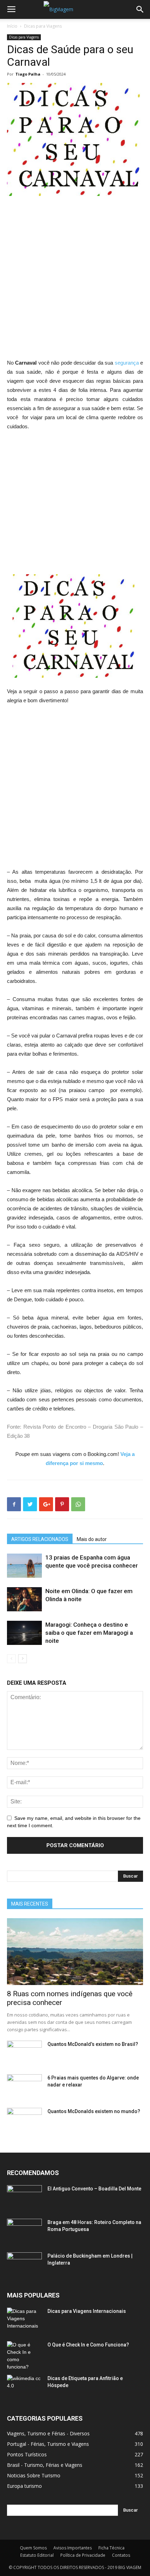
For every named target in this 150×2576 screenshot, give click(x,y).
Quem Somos (33, 2548)
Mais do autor (92, 1539)
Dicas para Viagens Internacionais (87, 2311)
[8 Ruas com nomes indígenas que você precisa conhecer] (75, 1952)
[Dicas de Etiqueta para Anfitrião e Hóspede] (24, 2387)
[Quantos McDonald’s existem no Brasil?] (24, 2053)
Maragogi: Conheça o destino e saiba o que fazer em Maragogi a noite (89, 1633)
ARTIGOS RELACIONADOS (40, 1539)
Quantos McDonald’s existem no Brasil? (93, 2044)
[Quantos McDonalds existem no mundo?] (24, 2120)
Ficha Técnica (111, 2548)
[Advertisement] (75, 280)
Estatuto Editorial (37, 2555)
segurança (127, 363)
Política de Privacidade (83, 2555)
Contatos (121, 2555)
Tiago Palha (28, 74)
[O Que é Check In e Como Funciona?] (24, 2356)
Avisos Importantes (73, 2548)
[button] (140, 9)
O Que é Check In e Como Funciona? (88, 2345)
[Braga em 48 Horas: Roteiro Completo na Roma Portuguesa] (24, 2231)
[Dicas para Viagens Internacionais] (24, 2320)
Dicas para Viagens (43, 26)
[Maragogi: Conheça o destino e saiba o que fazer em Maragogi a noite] (24, 1633)
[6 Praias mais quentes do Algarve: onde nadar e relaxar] (24, 2086)
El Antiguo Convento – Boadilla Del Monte (94, 2189)
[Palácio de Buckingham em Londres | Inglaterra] (24, 2265)
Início (12, 26)
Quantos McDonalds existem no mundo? (94, 2111)
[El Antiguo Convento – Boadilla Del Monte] (24, 2197)
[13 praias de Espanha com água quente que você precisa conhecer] (24, 1566)
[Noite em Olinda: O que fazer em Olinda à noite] (24, 1599)
